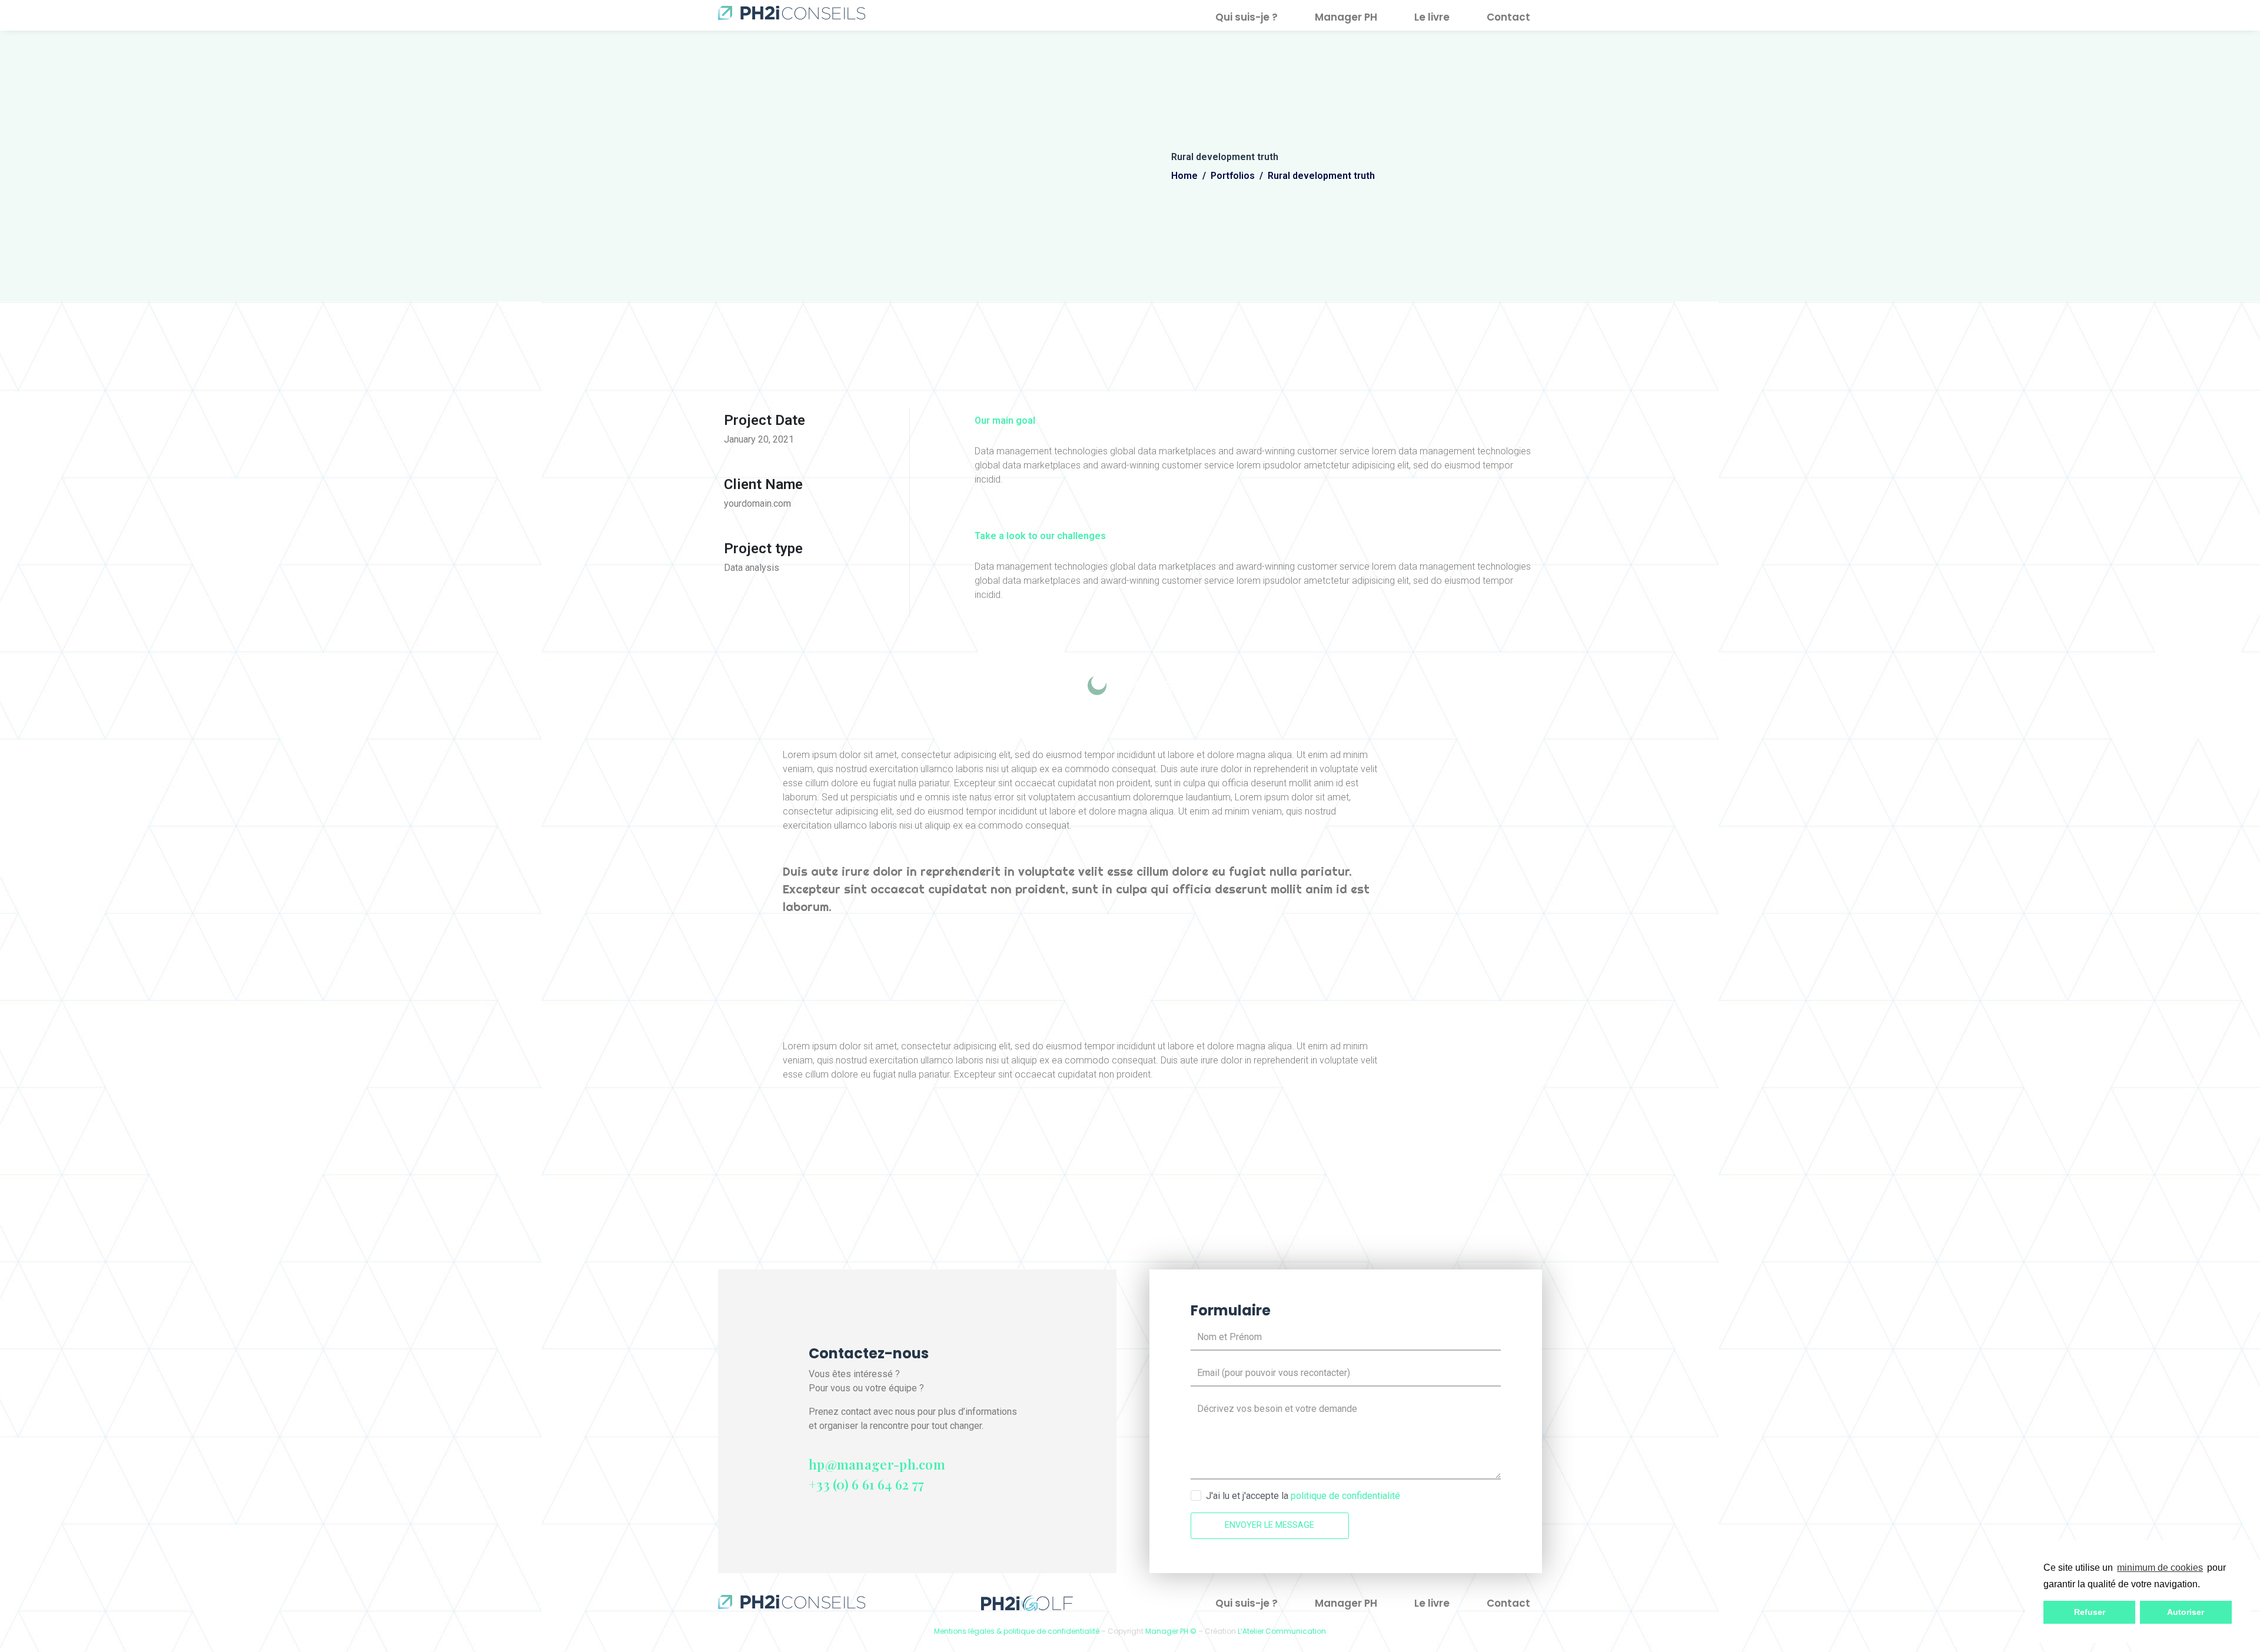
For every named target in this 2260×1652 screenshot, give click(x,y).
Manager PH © (1171, 1631)
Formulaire (1231, 1310)
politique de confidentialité (1345, 1496)
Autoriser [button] (2186, 1612)
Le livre (1432, 17)
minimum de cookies (2160, 1568)
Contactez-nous (869, 1353)
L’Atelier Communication (1282, 1631)
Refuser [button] (2090, 1612)
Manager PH (1346, 17)
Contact (1508, 17)
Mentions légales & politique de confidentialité (1017, 1631)
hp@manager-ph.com (877, 1464)
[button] (2204, 1585)
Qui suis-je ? (1247, 17)
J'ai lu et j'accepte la (1303, 1496)
